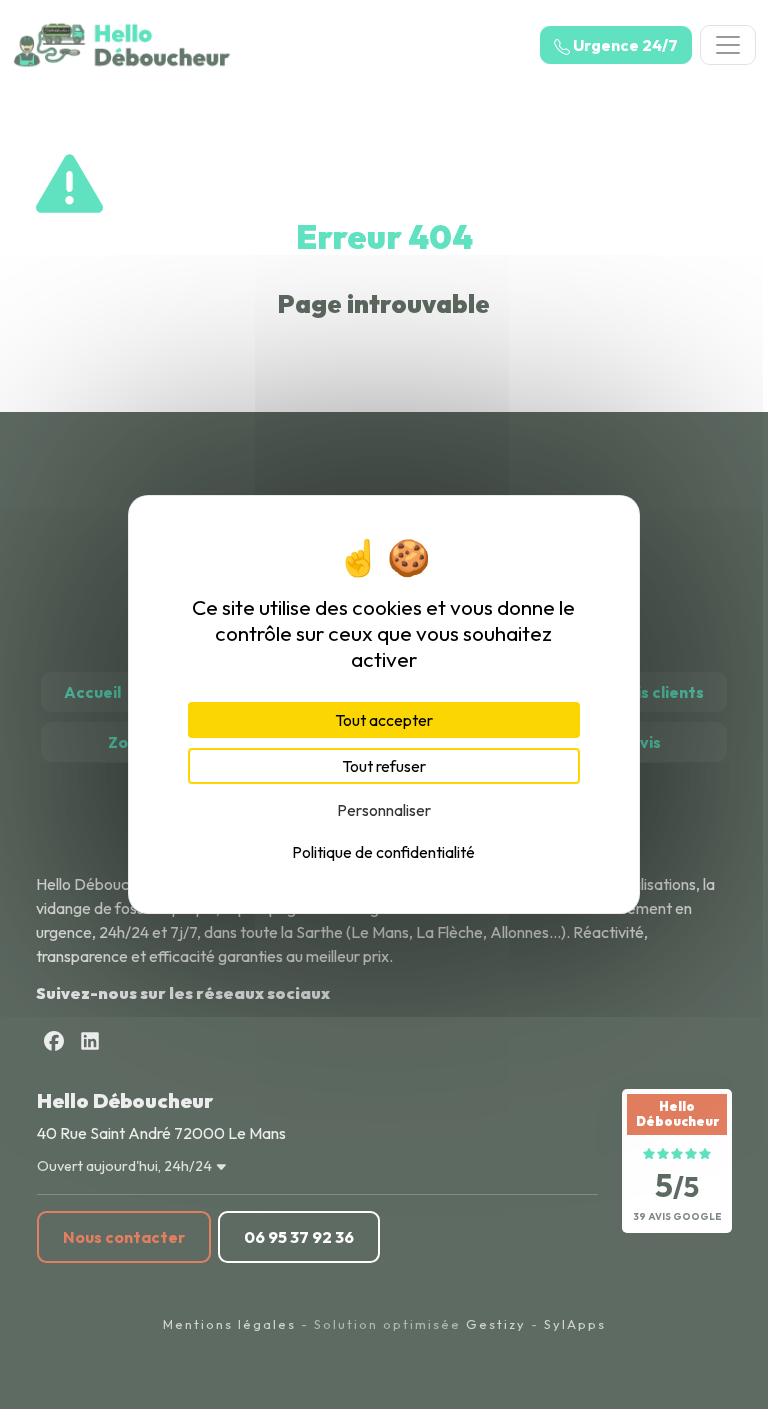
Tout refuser (384, 766)
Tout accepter (384, 720)
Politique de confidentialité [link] (383, 852)
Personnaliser (384, 810)
